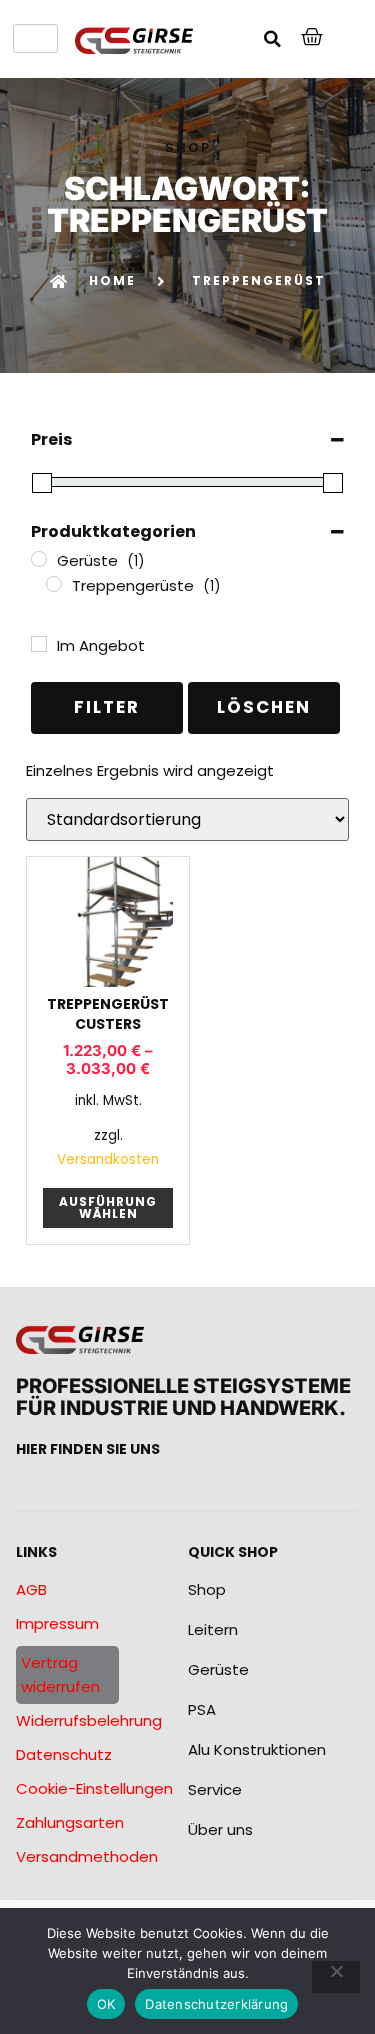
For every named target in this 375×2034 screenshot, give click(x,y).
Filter (107, 707)
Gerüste (218, 1669)
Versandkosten (108, 1159)
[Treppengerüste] (54, 584)
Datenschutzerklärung (216, 2004)
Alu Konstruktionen (257, 1749)
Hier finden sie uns (88, 1449)
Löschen (264, 707)
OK (106, 2004)
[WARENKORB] (313, 37)
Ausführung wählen (108, 1207)
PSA (202, 1709)
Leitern (213, 1629)
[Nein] (336, 1977)
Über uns (220, 1829)
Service (215, 1789)
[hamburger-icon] (35, 38)
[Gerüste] (39, 559)
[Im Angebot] (39, 644)
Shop (207, 1589)
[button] (273, 39)
